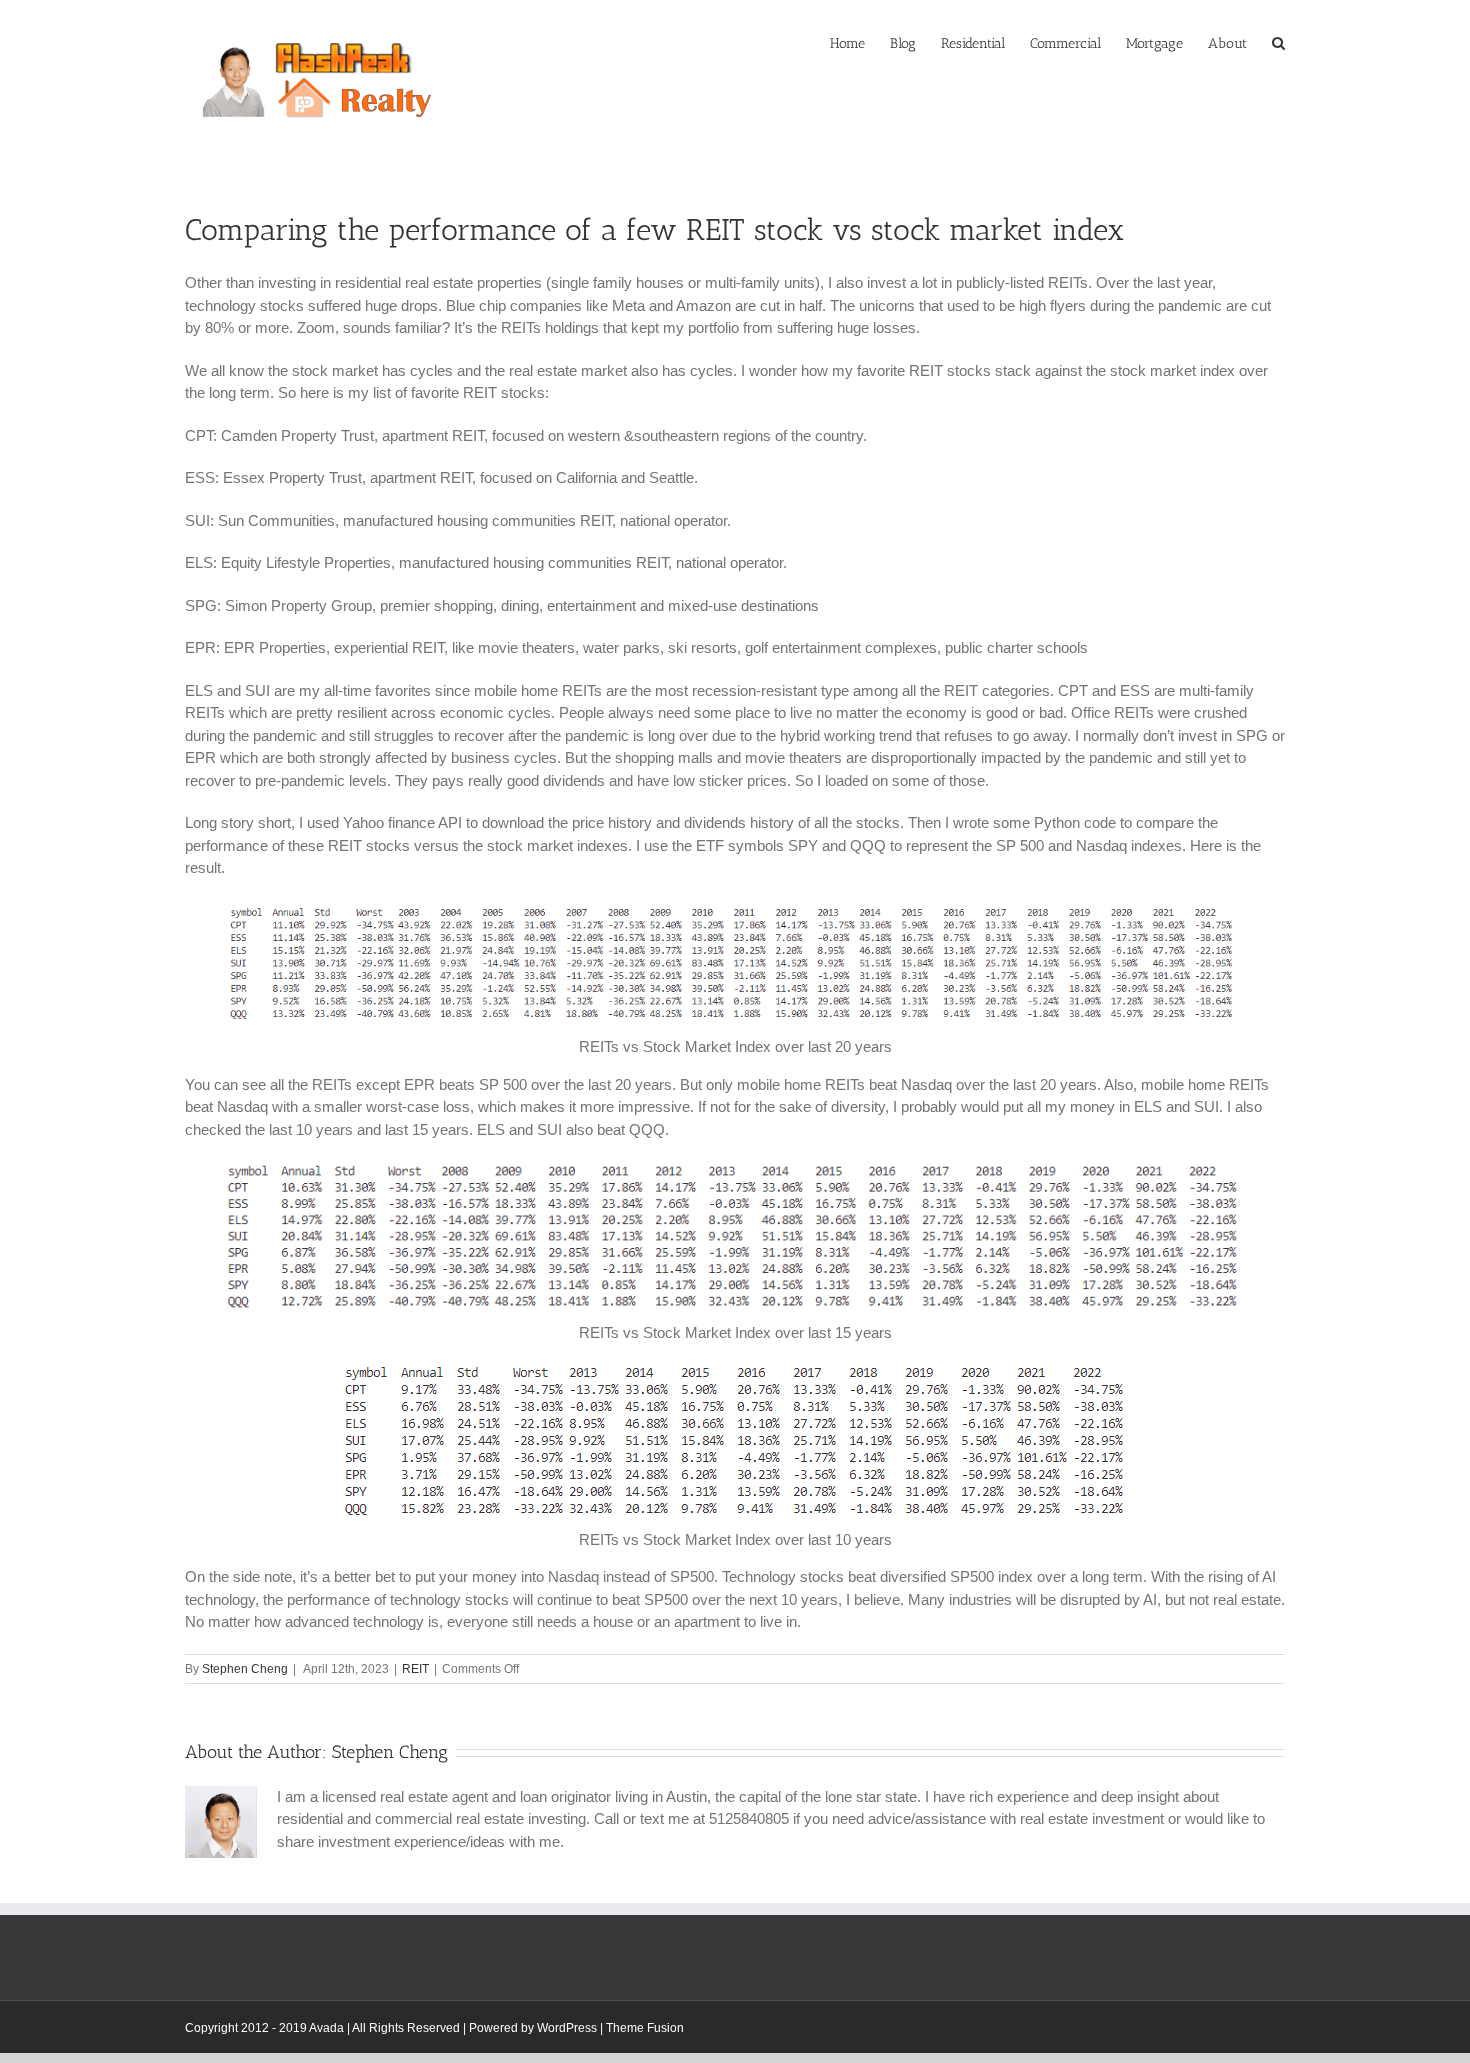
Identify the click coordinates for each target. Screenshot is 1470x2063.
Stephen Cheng (245, 1669)
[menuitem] (860, 42)
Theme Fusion (645, 2028)
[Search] (1278, 42)
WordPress (567, 2028)
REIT (415, 1669)
